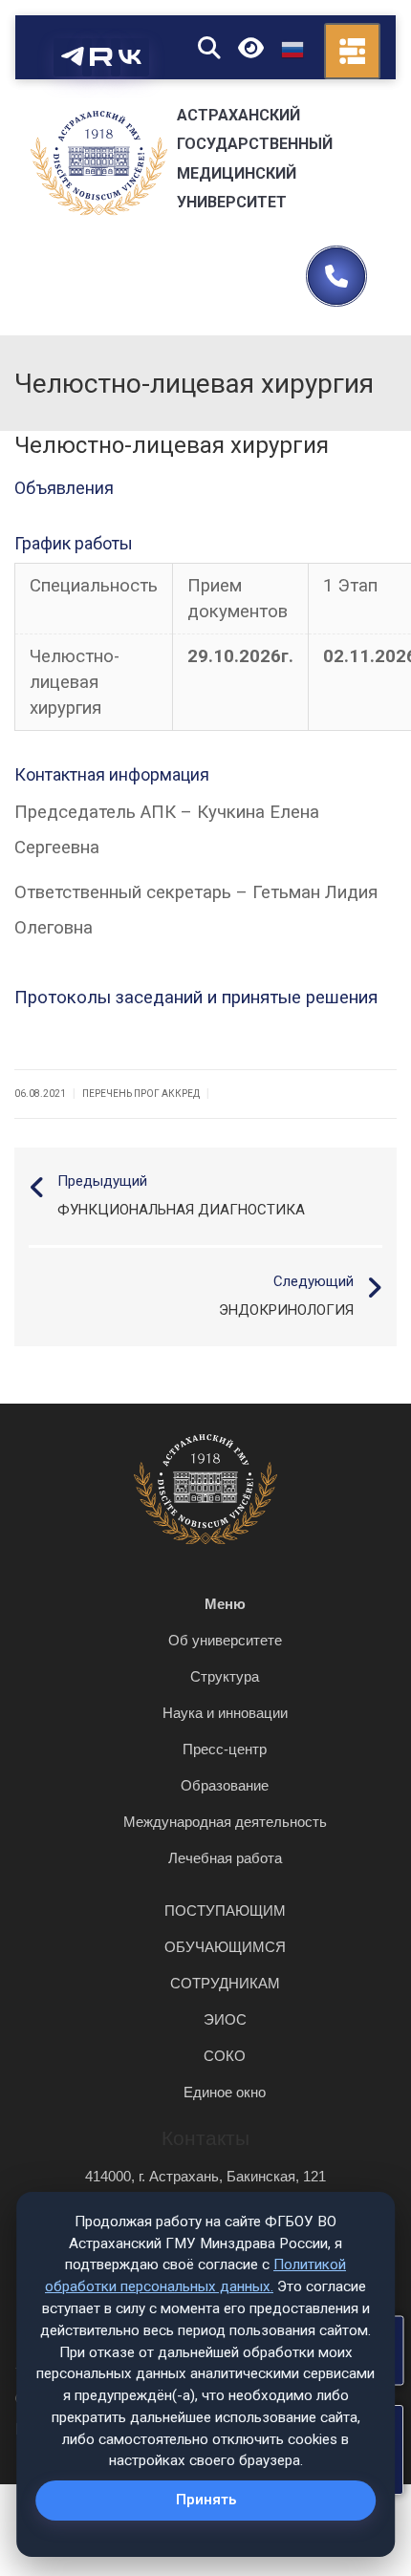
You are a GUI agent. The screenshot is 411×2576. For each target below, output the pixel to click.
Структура (225, 1676)
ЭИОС (225, 2019)
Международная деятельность (225, 1822)
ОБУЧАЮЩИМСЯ (225, 1947)
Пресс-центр (225, 1749)
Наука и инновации (225, 1713)
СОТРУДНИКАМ (225, 1983)
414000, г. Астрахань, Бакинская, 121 (205, 2176)
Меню (225, 1604)
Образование (225, 1785)
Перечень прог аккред (141, 1094)
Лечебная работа (225, 1858)
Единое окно (225, 2092)
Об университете (225, 1640)
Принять (206, 2500)
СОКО (225, 2056)
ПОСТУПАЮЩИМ (225, 1911)
